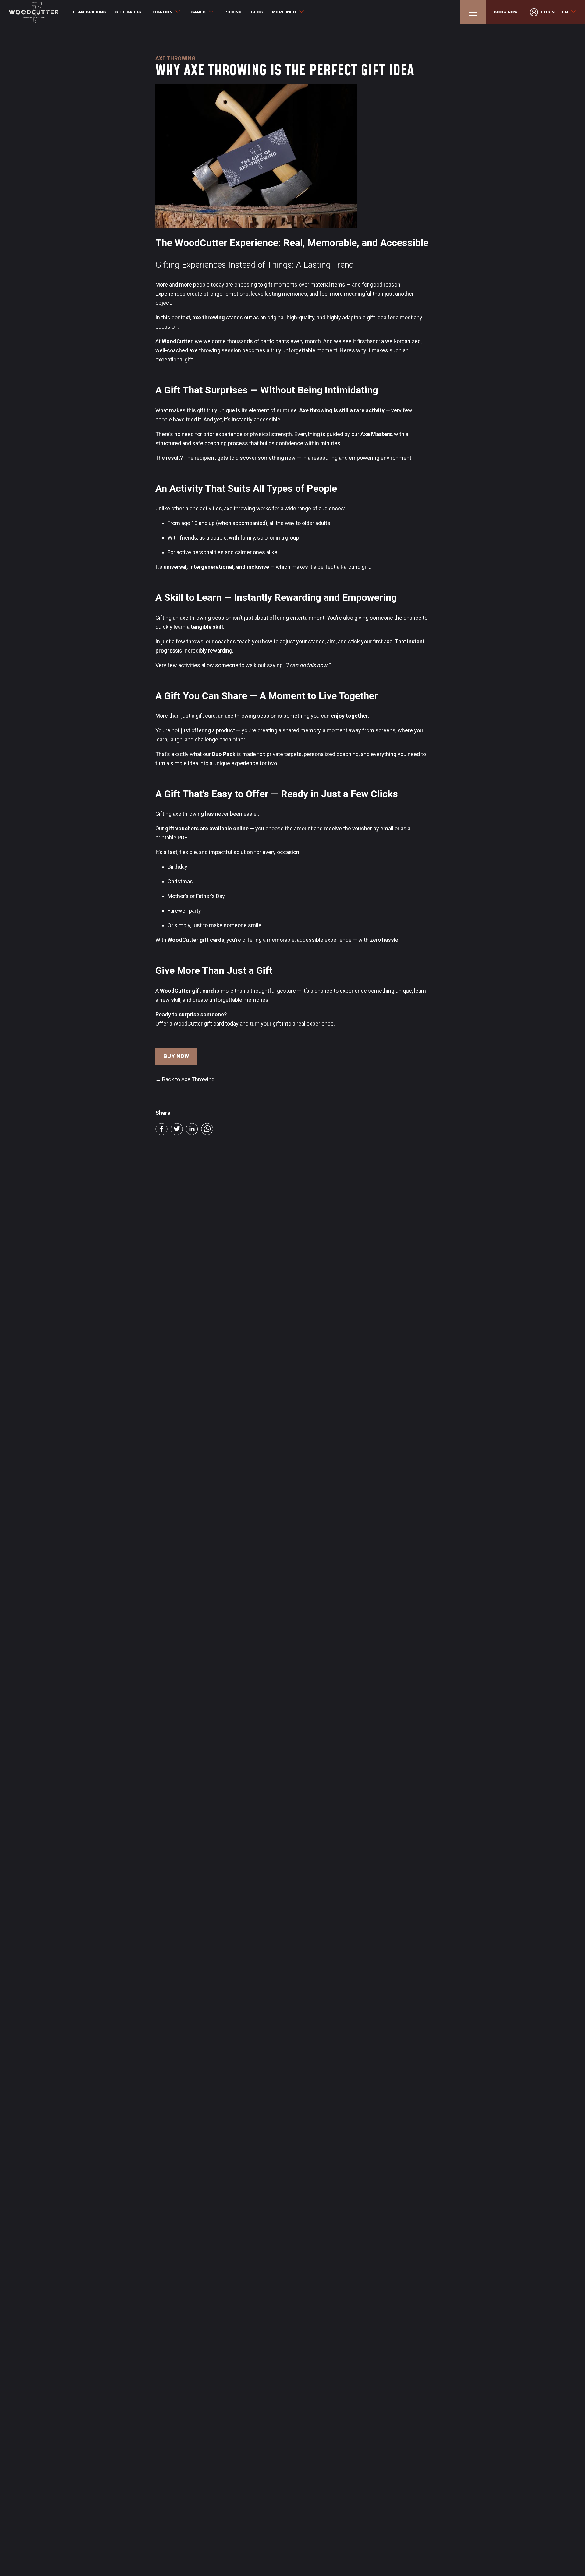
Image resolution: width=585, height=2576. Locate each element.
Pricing (233, 12)
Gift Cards (128, 12)
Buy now (176, 1057)
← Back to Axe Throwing (185, 1079)
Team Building (89, 12)
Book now (506, 12)
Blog (257, 12)
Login (548, 12)
